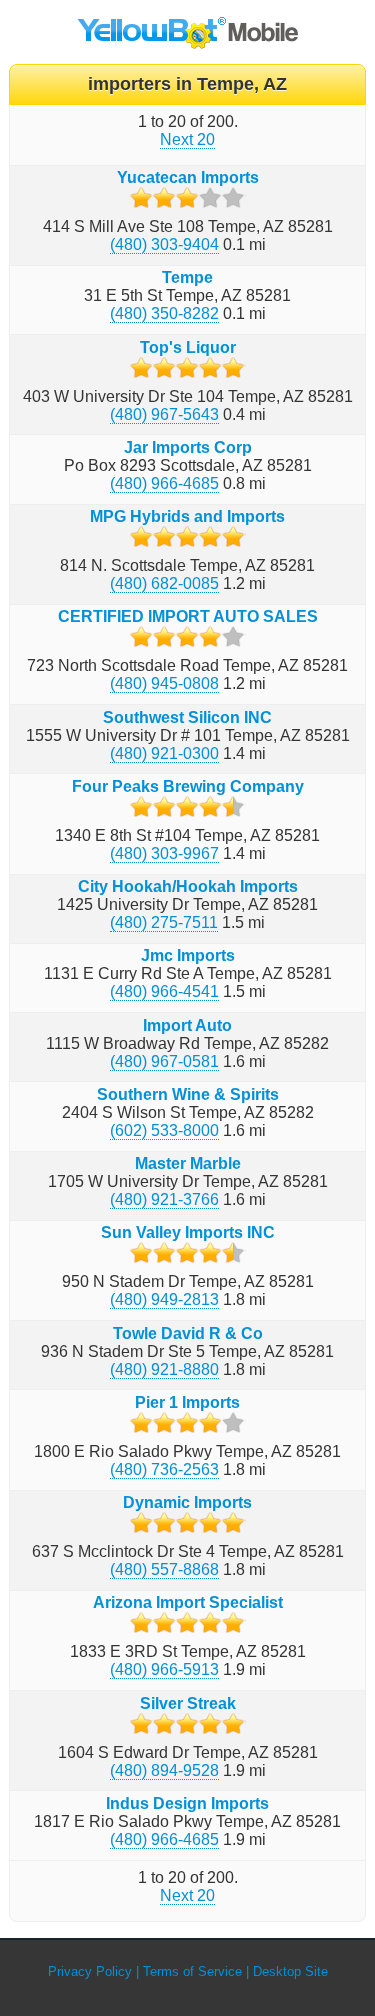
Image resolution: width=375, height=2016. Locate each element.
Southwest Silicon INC (187, 717)
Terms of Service (192, 1971)
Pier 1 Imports (187, 1402)
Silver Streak (188, 1703)
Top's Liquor (188, 347)
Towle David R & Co (188, 1333)
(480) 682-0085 (164, 583)
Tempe (187, 277)
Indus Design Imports (187, 1803)
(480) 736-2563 (164, 1469)
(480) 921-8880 (164, 1369)
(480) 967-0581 (164, 1061)
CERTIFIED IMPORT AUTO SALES (188, 616)
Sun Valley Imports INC (188, 1232)
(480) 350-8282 (164, 313)
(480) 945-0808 (164, 683)
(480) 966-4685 (164, 483)
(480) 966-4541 (164, 991)
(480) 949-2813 (164, 1299)
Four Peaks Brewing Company (188, 786)
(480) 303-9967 (164, 853)
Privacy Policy (90, 1971)
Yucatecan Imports (188, 177)
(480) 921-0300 (164, 753)
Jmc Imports (188, 955)
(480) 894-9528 (164, 1770)
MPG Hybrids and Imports (187, 516)
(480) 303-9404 (164, 244)
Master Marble (188, 1163)
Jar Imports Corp (188, 447)
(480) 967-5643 (164, 414)
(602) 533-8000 (164, 1130)
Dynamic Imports (187, 1502)
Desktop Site (290, 1971)
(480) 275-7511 (164, 922)
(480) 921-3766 (164, 1199)
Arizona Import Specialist (188, 1602)
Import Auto (187, 1025)
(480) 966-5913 (164, 1669)
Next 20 (187, 139)
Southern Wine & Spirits (188, 1094)
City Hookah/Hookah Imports (188, 886)
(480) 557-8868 (164, 1569)
